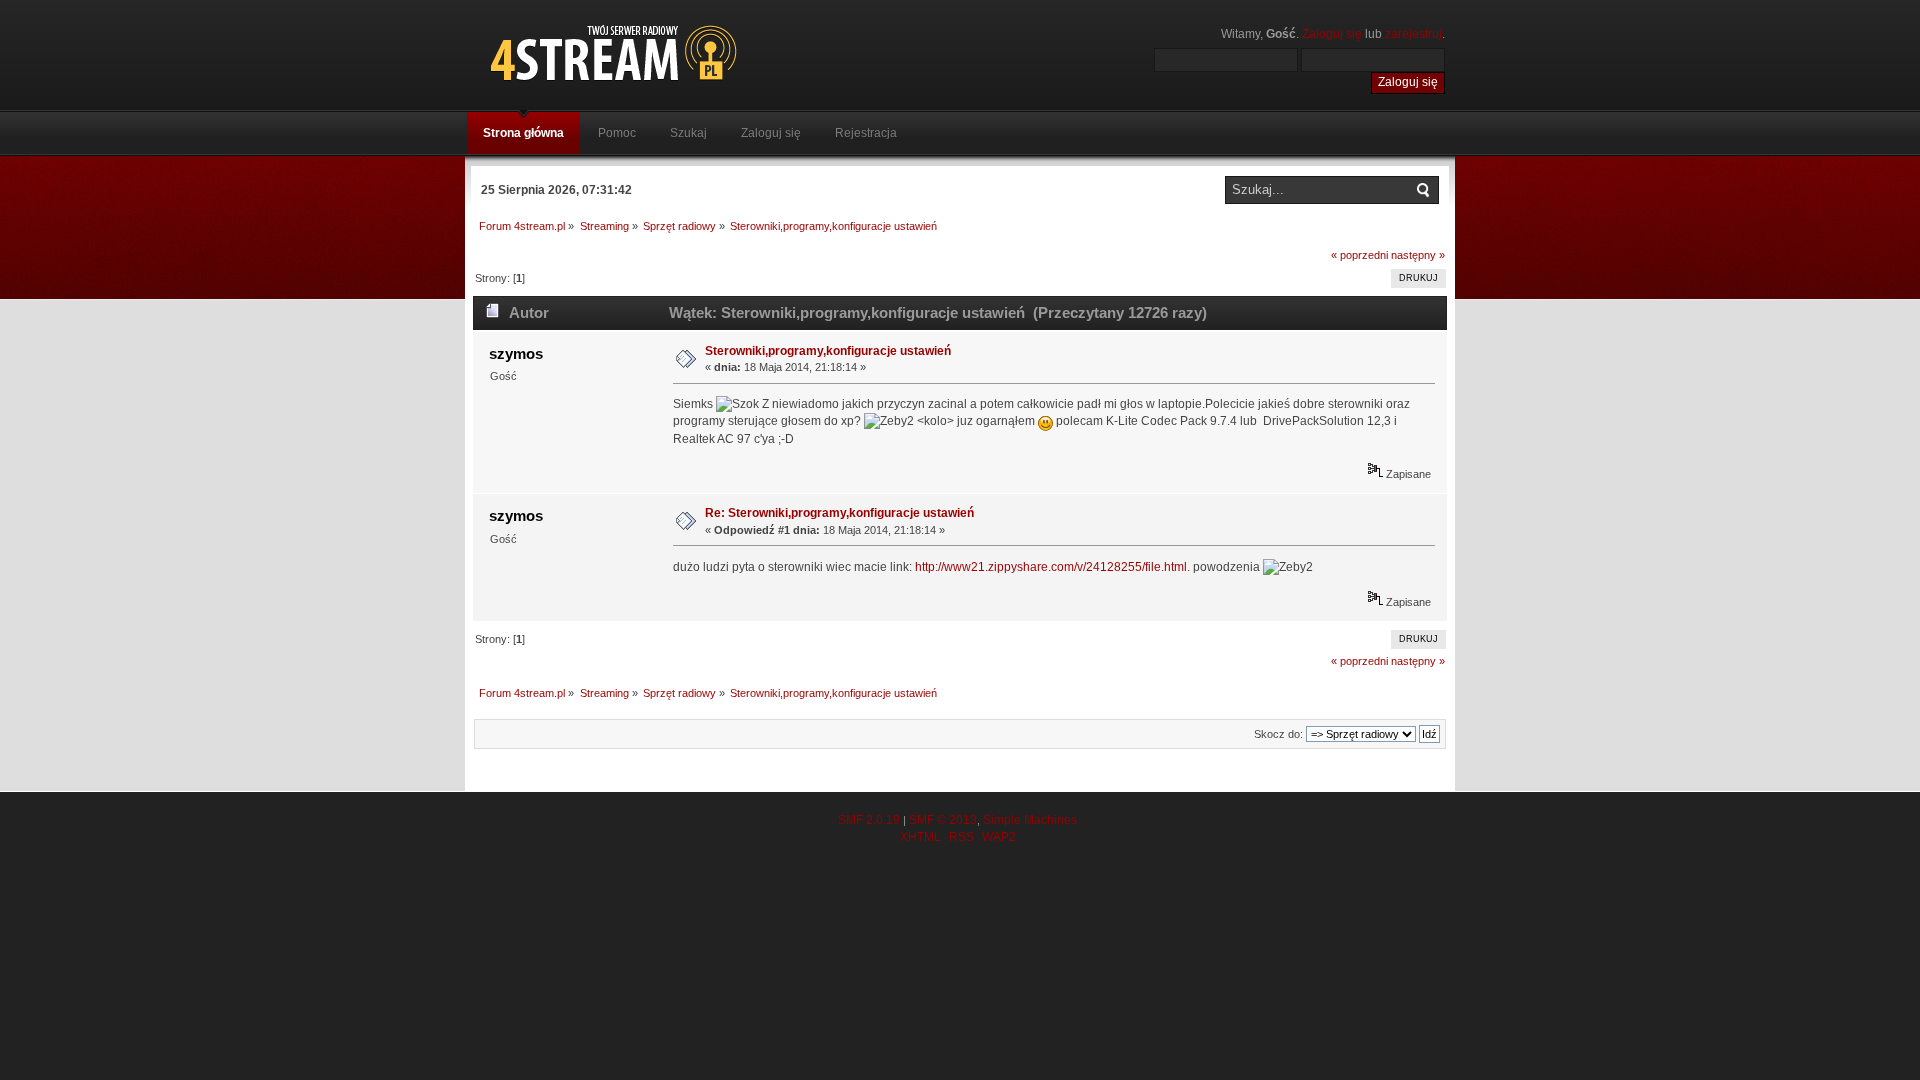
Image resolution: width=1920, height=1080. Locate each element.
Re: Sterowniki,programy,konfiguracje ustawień (839, 513)
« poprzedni (1359, 255)
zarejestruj (1413, 34)
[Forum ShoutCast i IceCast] (705, 52)
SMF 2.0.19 (869, 820)
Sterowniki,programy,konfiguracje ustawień (828, 351)
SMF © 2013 (943, 820)
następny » (1418, 255)
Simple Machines (1030, 820)
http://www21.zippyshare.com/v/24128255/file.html (1051, 567)
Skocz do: (1278, 734)
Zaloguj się (1332, 34)
